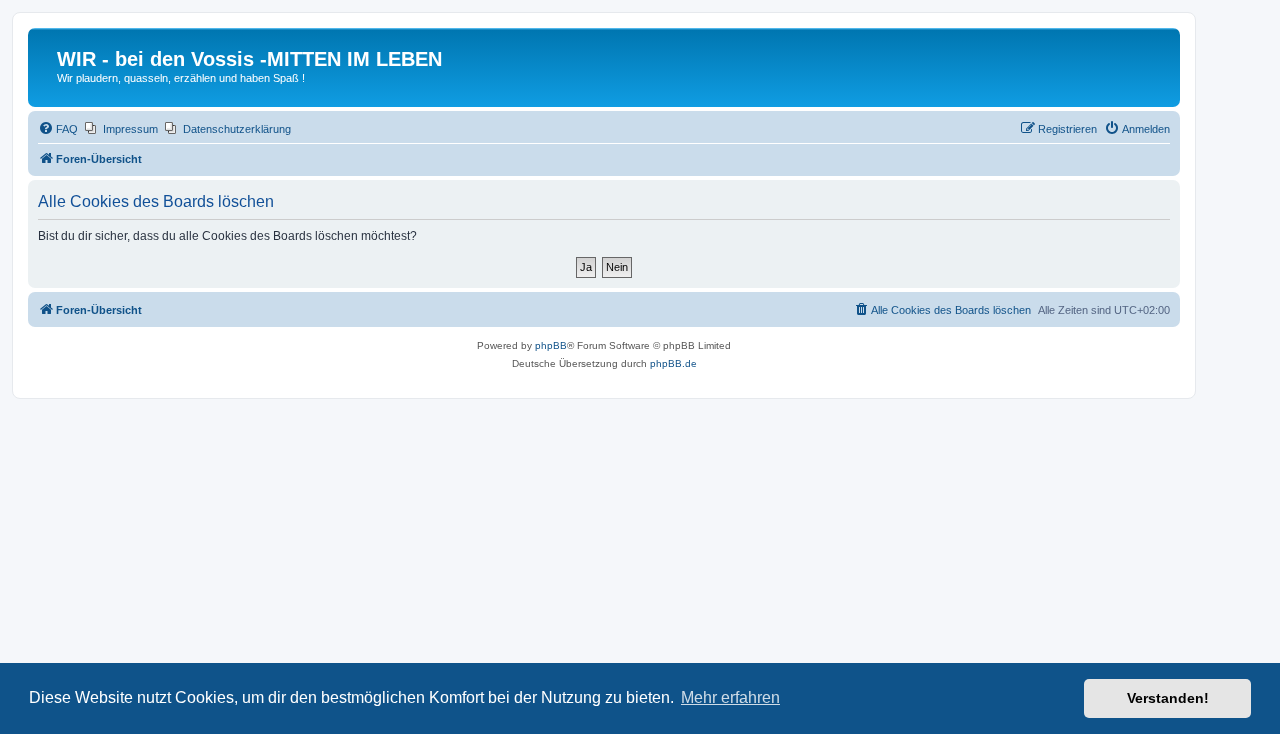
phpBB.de (673, 363)
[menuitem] (58, 129)
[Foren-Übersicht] (45, 65)
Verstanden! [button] (1168, 698)
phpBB (551, 345)
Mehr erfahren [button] (730, 697)
